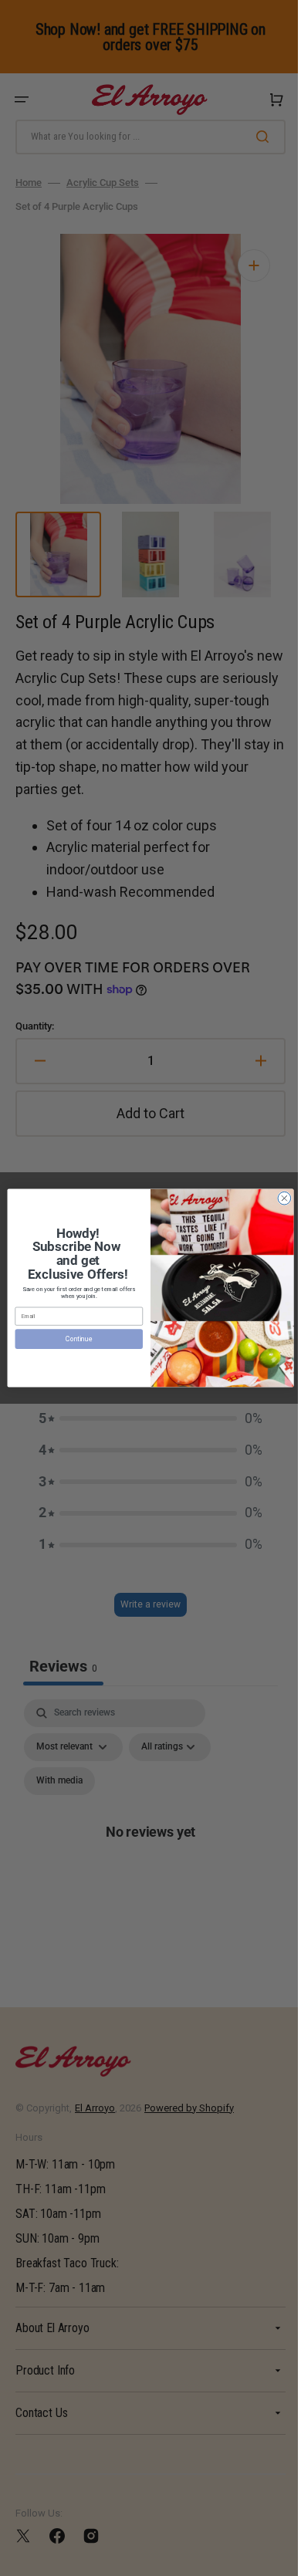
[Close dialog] (279, 1198)
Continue (73, 1339)
